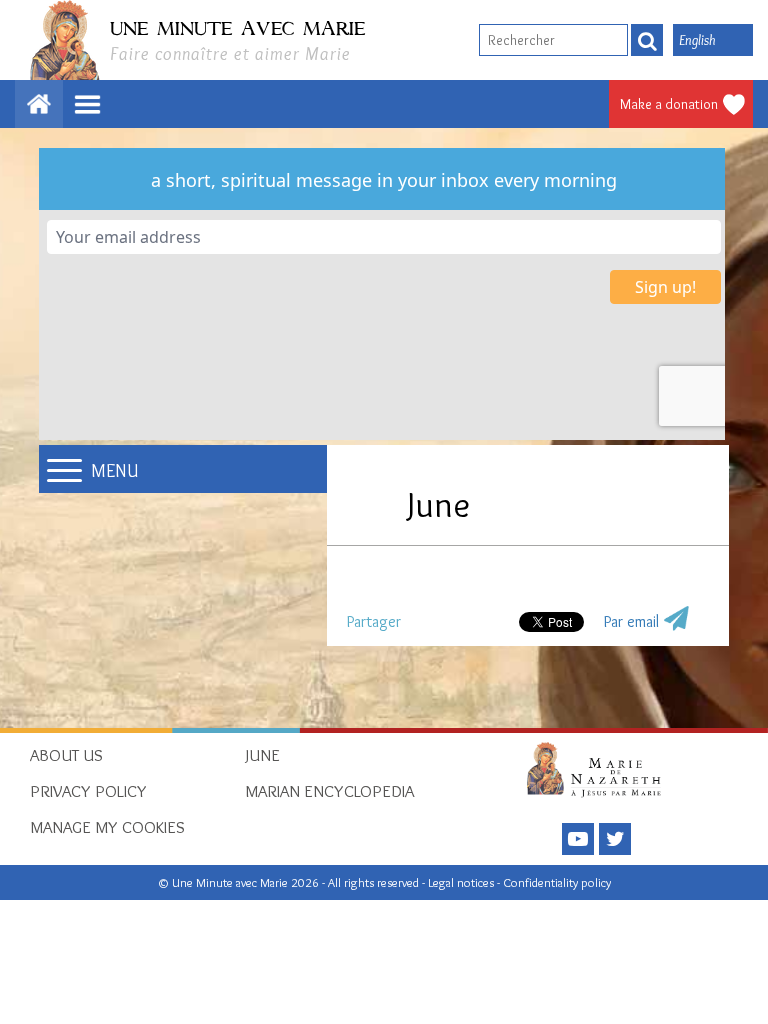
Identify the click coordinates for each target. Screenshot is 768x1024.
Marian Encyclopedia (329, 791)
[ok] (647, 40)
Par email (631, 621)
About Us (66, 755)
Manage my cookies (107, 827)
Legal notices (462, 882)
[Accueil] (600, 769)
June (262, 755)
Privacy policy (88, 791)
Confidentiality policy (557, 882)
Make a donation (669, 104)
